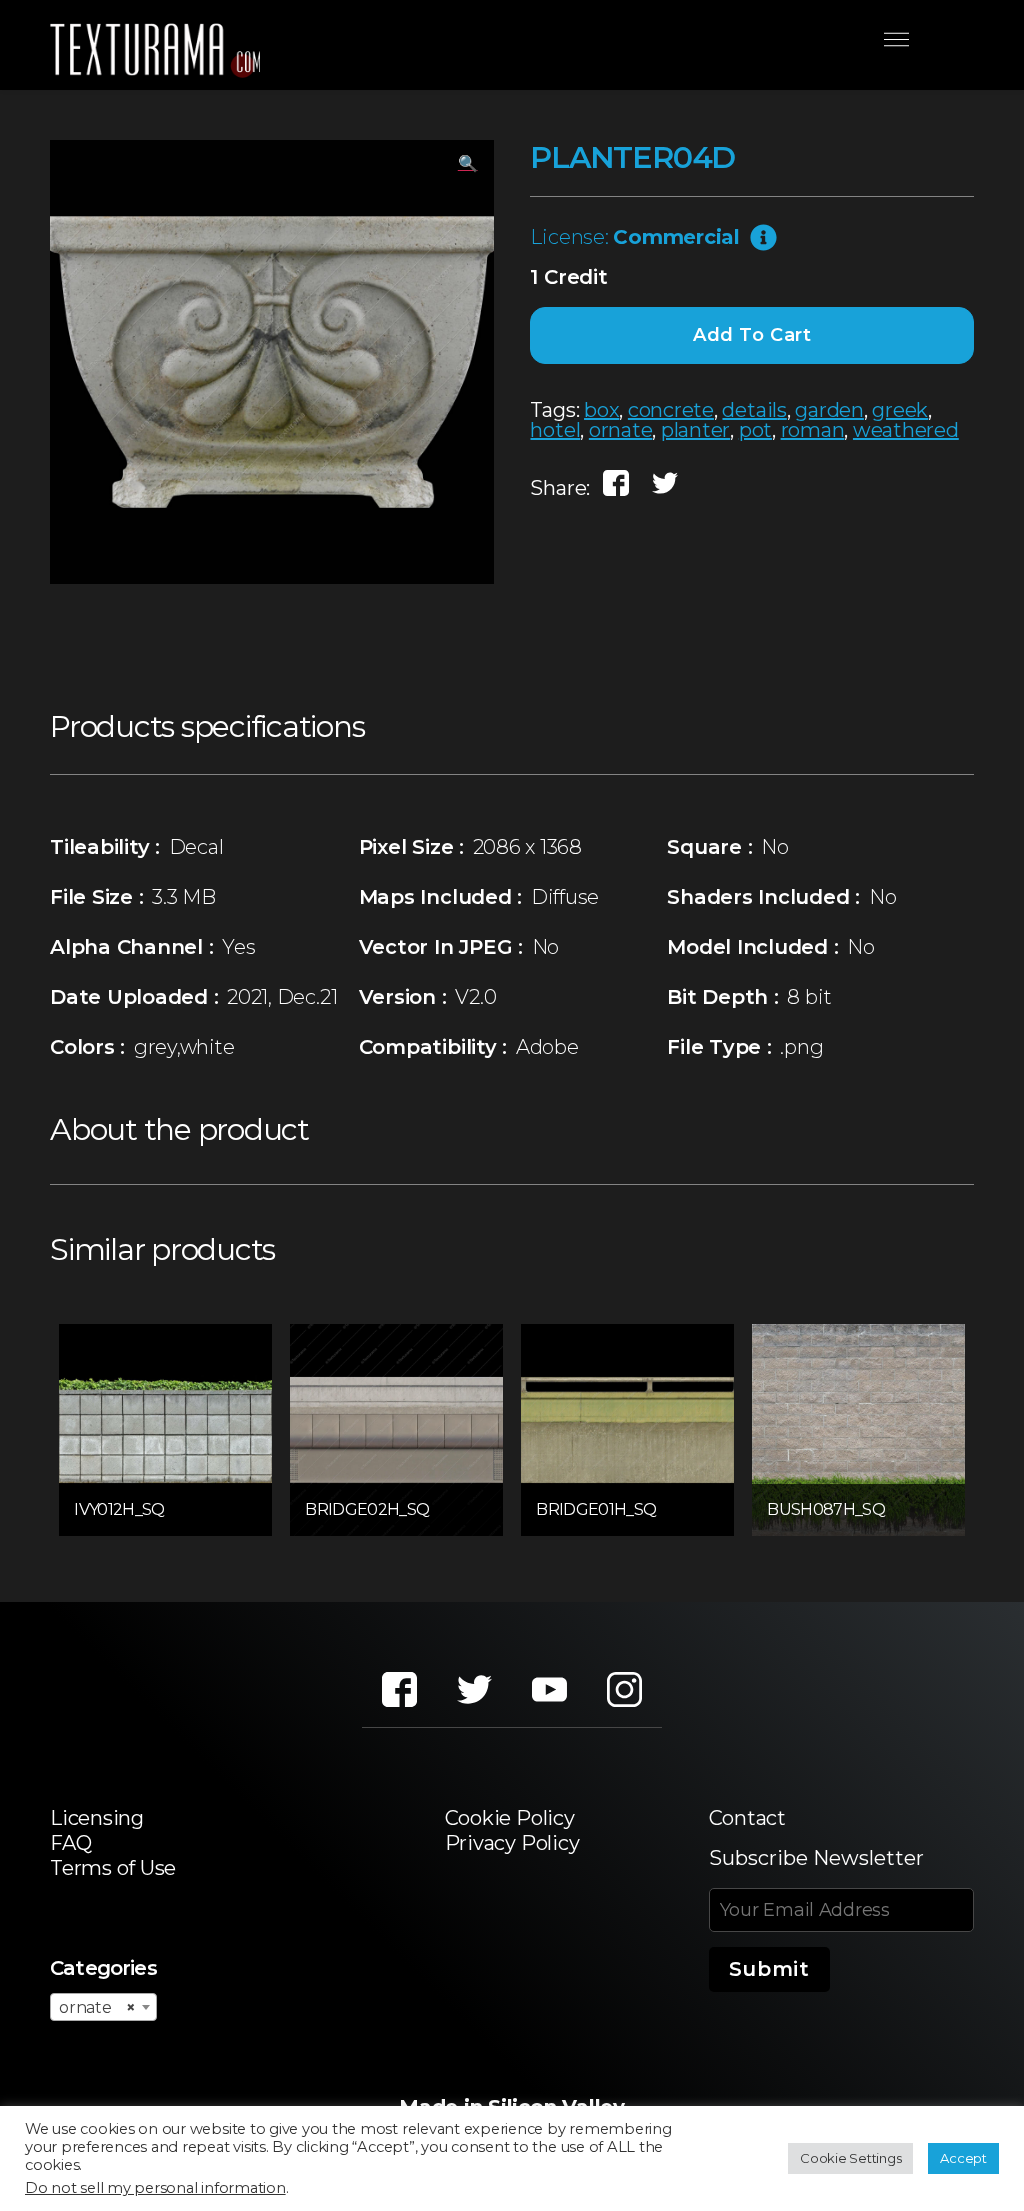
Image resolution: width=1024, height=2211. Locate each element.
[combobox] (103, 2007)
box (601, 410)
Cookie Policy (510, 1818)
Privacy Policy (512, 1843)
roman (813, 430)
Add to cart (752, 335)
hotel (555, 430)
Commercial (676, 237)
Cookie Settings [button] (850, 2158)
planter (695, 430)
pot (755, 430)
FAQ (70, 1843)
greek (900, 410)
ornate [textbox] (97, 2007)
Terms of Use (113, 1868)
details (754, 410)
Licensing (97, 1818)
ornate (621, 430)
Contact (747, 1818)
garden (829, 410)
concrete (671, 410)
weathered (906, 430)
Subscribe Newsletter (816, 1858)
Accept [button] (963, 2158)
